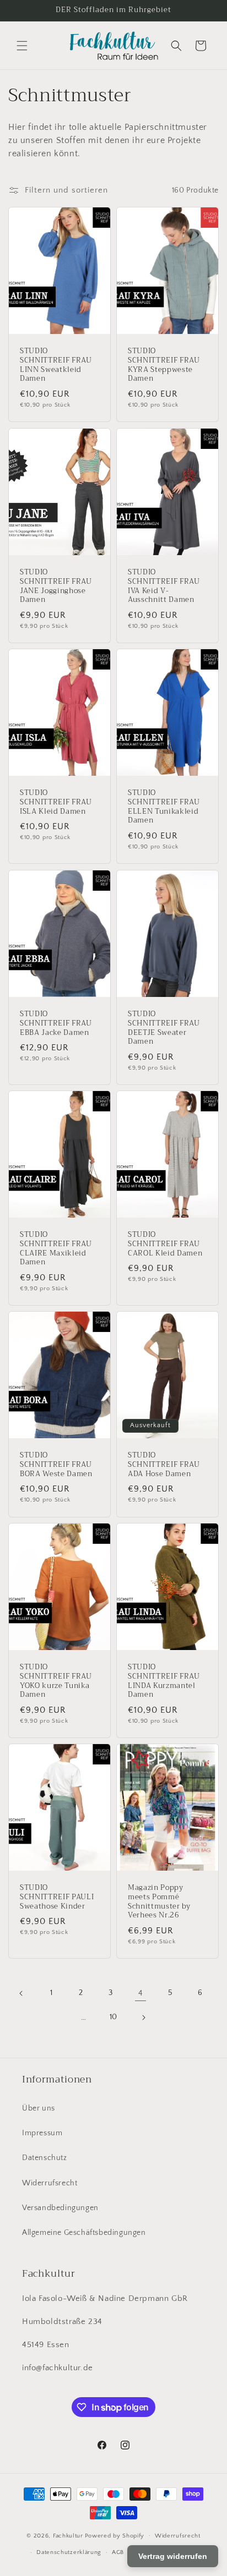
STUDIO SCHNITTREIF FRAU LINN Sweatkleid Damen (56, 365)
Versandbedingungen (60, 2208)
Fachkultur (68, 2535)
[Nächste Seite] (143, 2018)
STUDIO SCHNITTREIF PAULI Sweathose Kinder (57, 1897)
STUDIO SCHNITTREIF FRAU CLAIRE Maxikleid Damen (56, 1249)
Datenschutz (45, 2158)
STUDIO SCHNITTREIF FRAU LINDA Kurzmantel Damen (164, 1681)
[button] (22, 46)
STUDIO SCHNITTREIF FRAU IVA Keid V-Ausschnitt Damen (164, 586)
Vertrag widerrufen (173, 2556)
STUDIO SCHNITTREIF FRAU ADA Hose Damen (164, 1465)
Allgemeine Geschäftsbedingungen (84, 2233)
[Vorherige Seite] (21, 1993)
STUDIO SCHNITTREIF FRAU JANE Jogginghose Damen (56, 586)
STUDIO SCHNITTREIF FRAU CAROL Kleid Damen (165, 1244)
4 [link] (141, 1993)
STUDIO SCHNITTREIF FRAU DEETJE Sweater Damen (164, 1028)
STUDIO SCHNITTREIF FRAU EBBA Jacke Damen (56, 1023)
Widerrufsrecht (50, 2183)
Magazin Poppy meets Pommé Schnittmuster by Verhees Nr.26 (159, 1902)
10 (113, 2017)
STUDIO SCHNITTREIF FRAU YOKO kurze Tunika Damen (56, 1681)
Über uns (39, 2108)
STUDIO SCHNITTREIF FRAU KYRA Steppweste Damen (164, 365)
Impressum (42, 2133)
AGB (118, 2552)
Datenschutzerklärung (69, 2552)
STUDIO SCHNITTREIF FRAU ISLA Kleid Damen (56, 802)
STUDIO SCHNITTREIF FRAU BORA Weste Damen (56, 1465)
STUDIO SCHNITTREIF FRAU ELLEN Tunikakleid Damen (164, 807)
